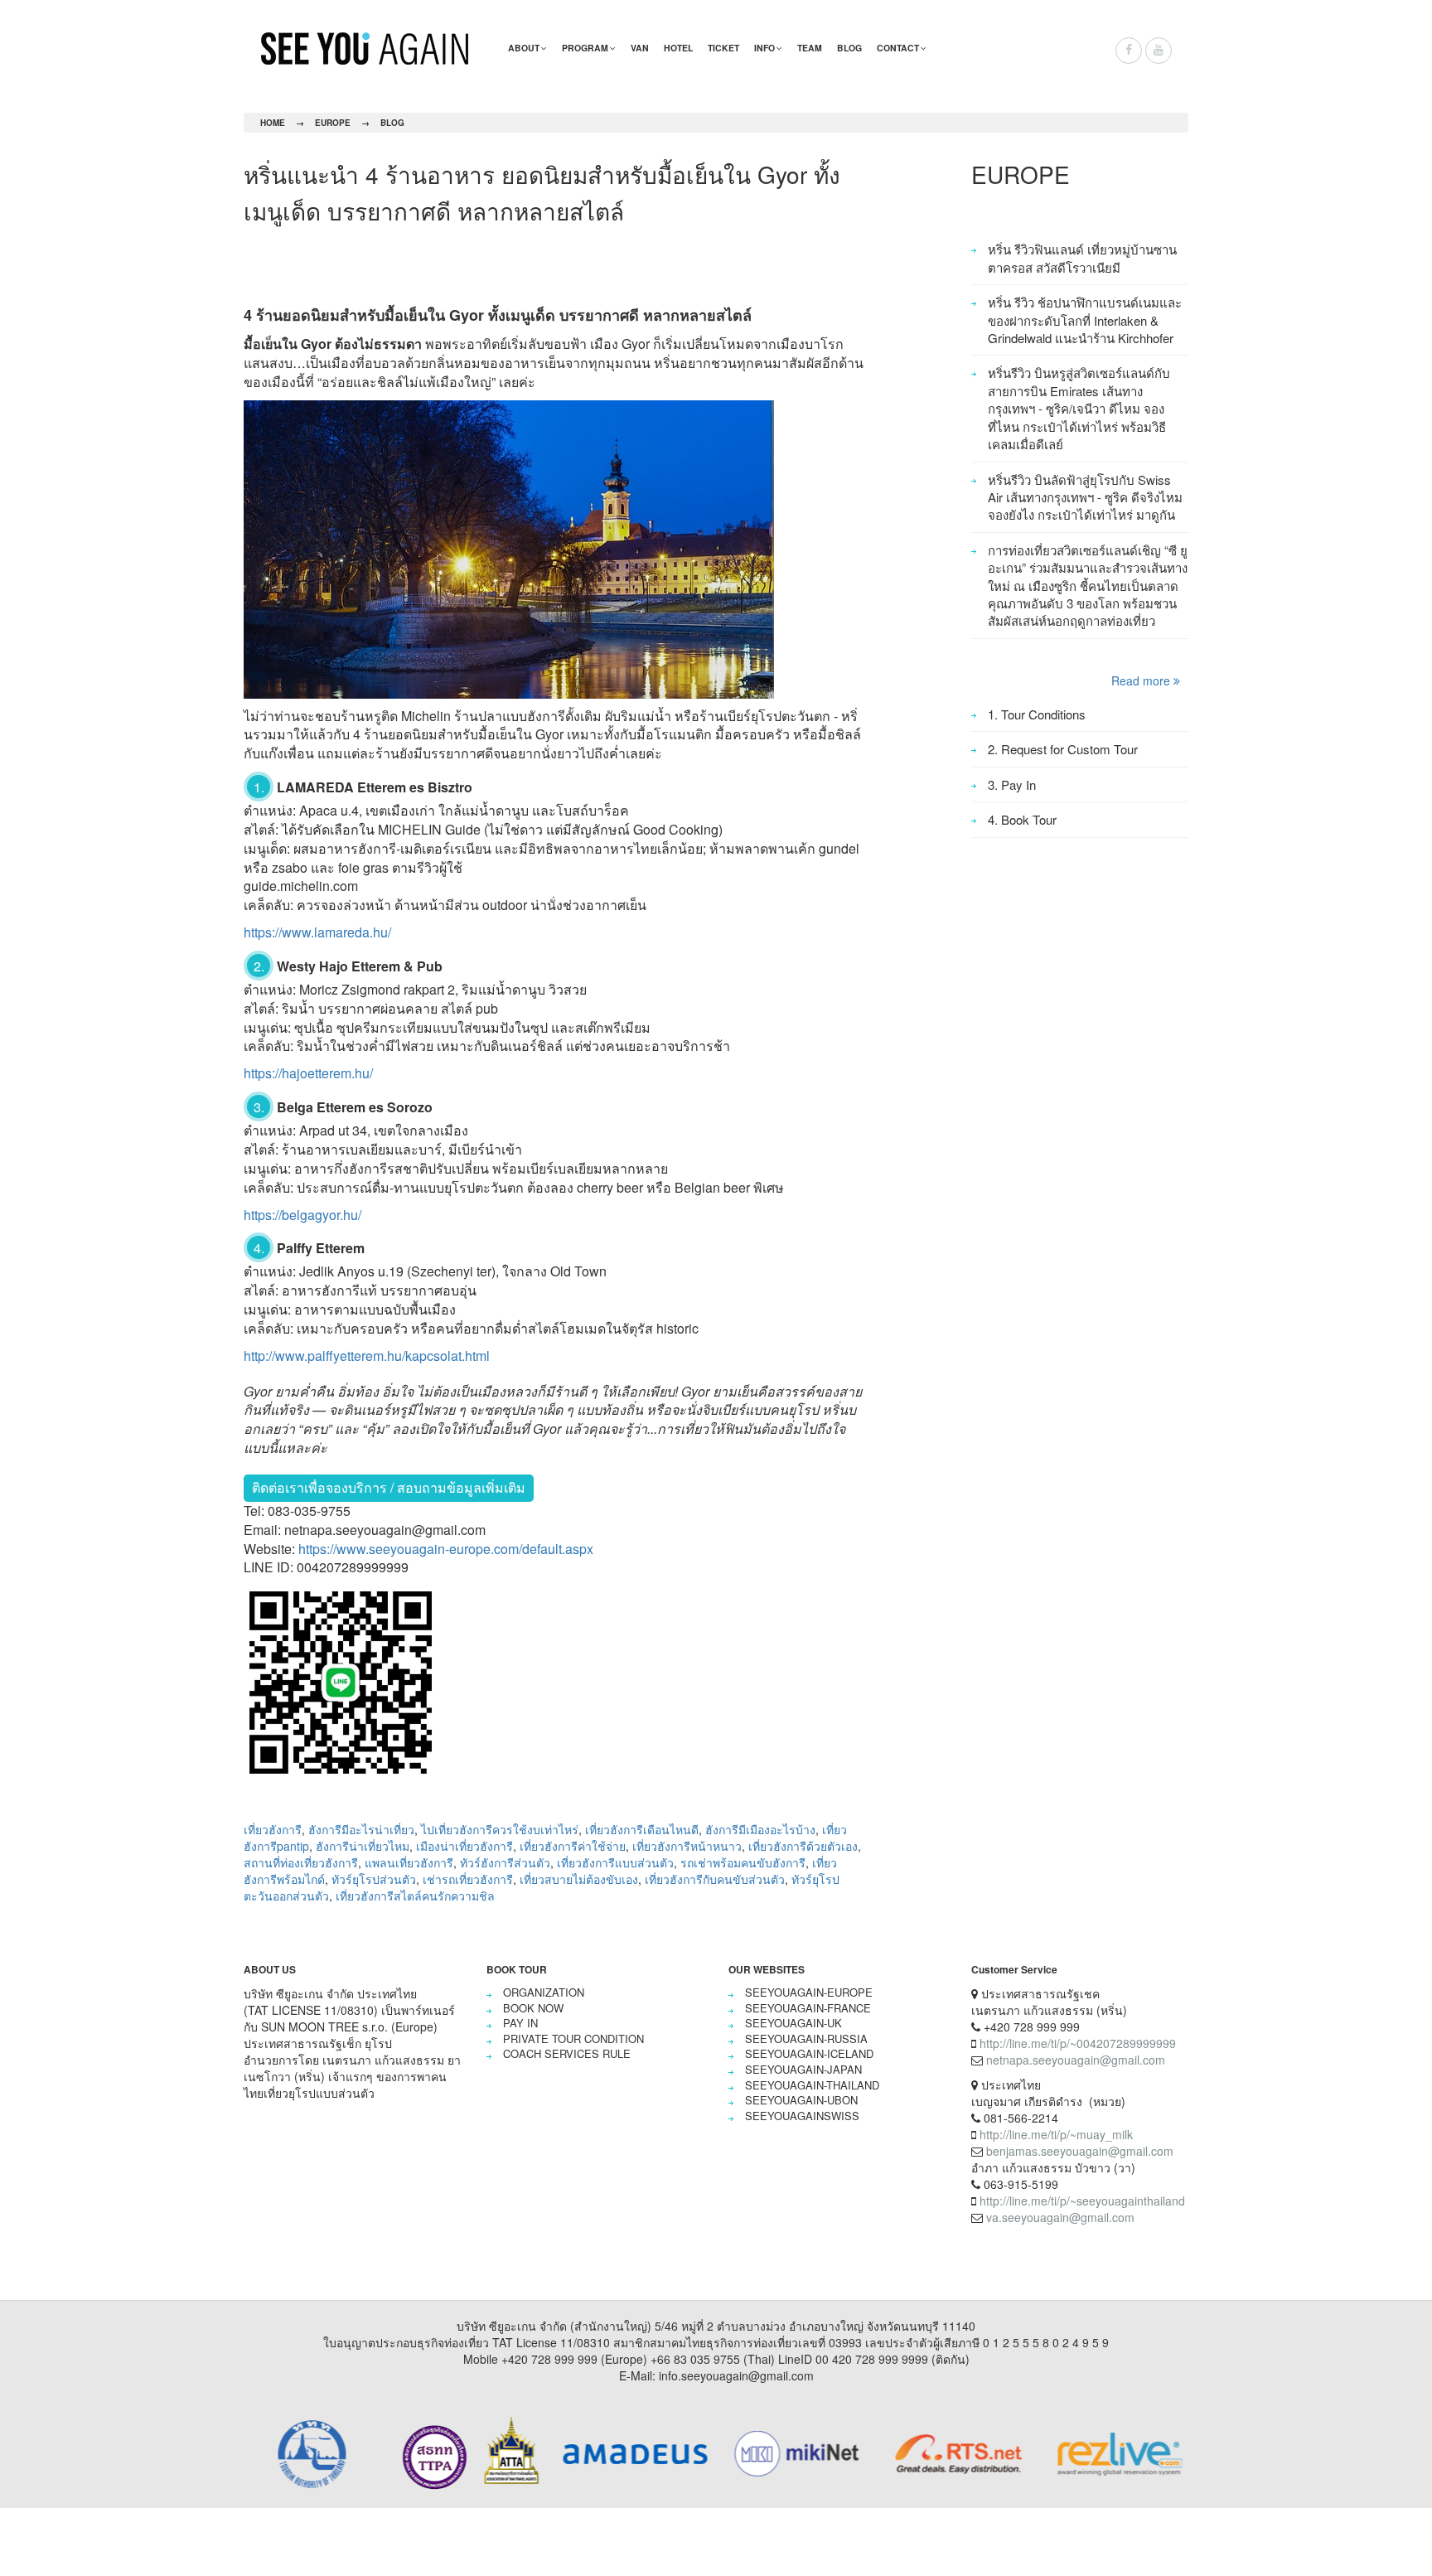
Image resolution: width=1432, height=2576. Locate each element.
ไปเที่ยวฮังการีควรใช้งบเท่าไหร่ (500, 1829)
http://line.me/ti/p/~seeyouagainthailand (1082, 2201)
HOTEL (678, 48)
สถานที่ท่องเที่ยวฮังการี (301, 1862)
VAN (640, 48)
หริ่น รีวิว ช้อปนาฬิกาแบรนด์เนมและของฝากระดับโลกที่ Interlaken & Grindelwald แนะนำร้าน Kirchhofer (1085, 320)
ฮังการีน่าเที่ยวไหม (363, 1846)
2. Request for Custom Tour (1063, 749)
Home (273, 123)
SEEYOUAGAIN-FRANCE (808, 2008)
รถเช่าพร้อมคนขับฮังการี (743, 1862)
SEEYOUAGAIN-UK (793, 2023)
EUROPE (333, 123)
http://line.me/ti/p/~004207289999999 (1078, 2043)
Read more (1142, 680)
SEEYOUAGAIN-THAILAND (812, 2085)
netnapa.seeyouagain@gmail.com (1076, 2060)
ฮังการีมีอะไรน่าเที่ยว (361, 1829)
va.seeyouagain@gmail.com (1060, 2217)
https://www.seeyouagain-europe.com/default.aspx (446, 1549)
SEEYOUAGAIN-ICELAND (809, 2053)
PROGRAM (585, 48)
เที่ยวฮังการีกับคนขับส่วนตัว (715, 1879)
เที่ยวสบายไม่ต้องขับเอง (579, 1879)
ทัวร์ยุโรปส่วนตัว (374, 1879)
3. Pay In (1012, 784)
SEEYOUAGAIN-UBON (801, 2100)
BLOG (849, 48)
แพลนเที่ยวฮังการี (409, 1862)
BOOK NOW (533, 2008)
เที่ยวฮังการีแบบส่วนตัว (615, 1862)
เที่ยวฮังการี (273, 1829)
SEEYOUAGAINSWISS (802, 2116)
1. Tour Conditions (1037, 714)
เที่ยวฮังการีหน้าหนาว (687, 1846)
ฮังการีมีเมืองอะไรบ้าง (760, 1829)
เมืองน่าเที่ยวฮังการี (464, 1846)
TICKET (723, 48)
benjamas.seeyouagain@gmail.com (1080, 2151)
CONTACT (898, 48)
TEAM (810, 48)
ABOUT (524, 48)
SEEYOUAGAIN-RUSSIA (806, 2039)
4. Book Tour (1022, 819)
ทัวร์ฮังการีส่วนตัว (505, 1862)
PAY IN (520, 2023)
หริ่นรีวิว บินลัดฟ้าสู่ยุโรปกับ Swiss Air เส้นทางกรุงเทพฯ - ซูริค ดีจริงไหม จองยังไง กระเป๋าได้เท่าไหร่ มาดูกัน (1085, 497)
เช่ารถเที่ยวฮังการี (468, 1879)
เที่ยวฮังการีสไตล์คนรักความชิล (415, 1896)
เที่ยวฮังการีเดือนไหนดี (642, 1829)
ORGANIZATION (544, 1992)
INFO (764, 48)
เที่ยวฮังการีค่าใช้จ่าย (573, 1846)
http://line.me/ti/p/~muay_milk (1056, 2134)
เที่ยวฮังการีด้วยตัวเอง (803, 1846)
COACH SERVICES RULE (567, 2053)
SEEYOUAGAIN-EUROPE (809, 1992)
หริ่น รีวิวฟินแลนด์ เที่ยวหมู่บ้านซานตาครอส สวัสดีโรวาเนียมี (1082, 258)
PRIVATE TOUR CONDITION (573, 2039)
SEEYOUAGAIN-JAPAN (803, 2069)
